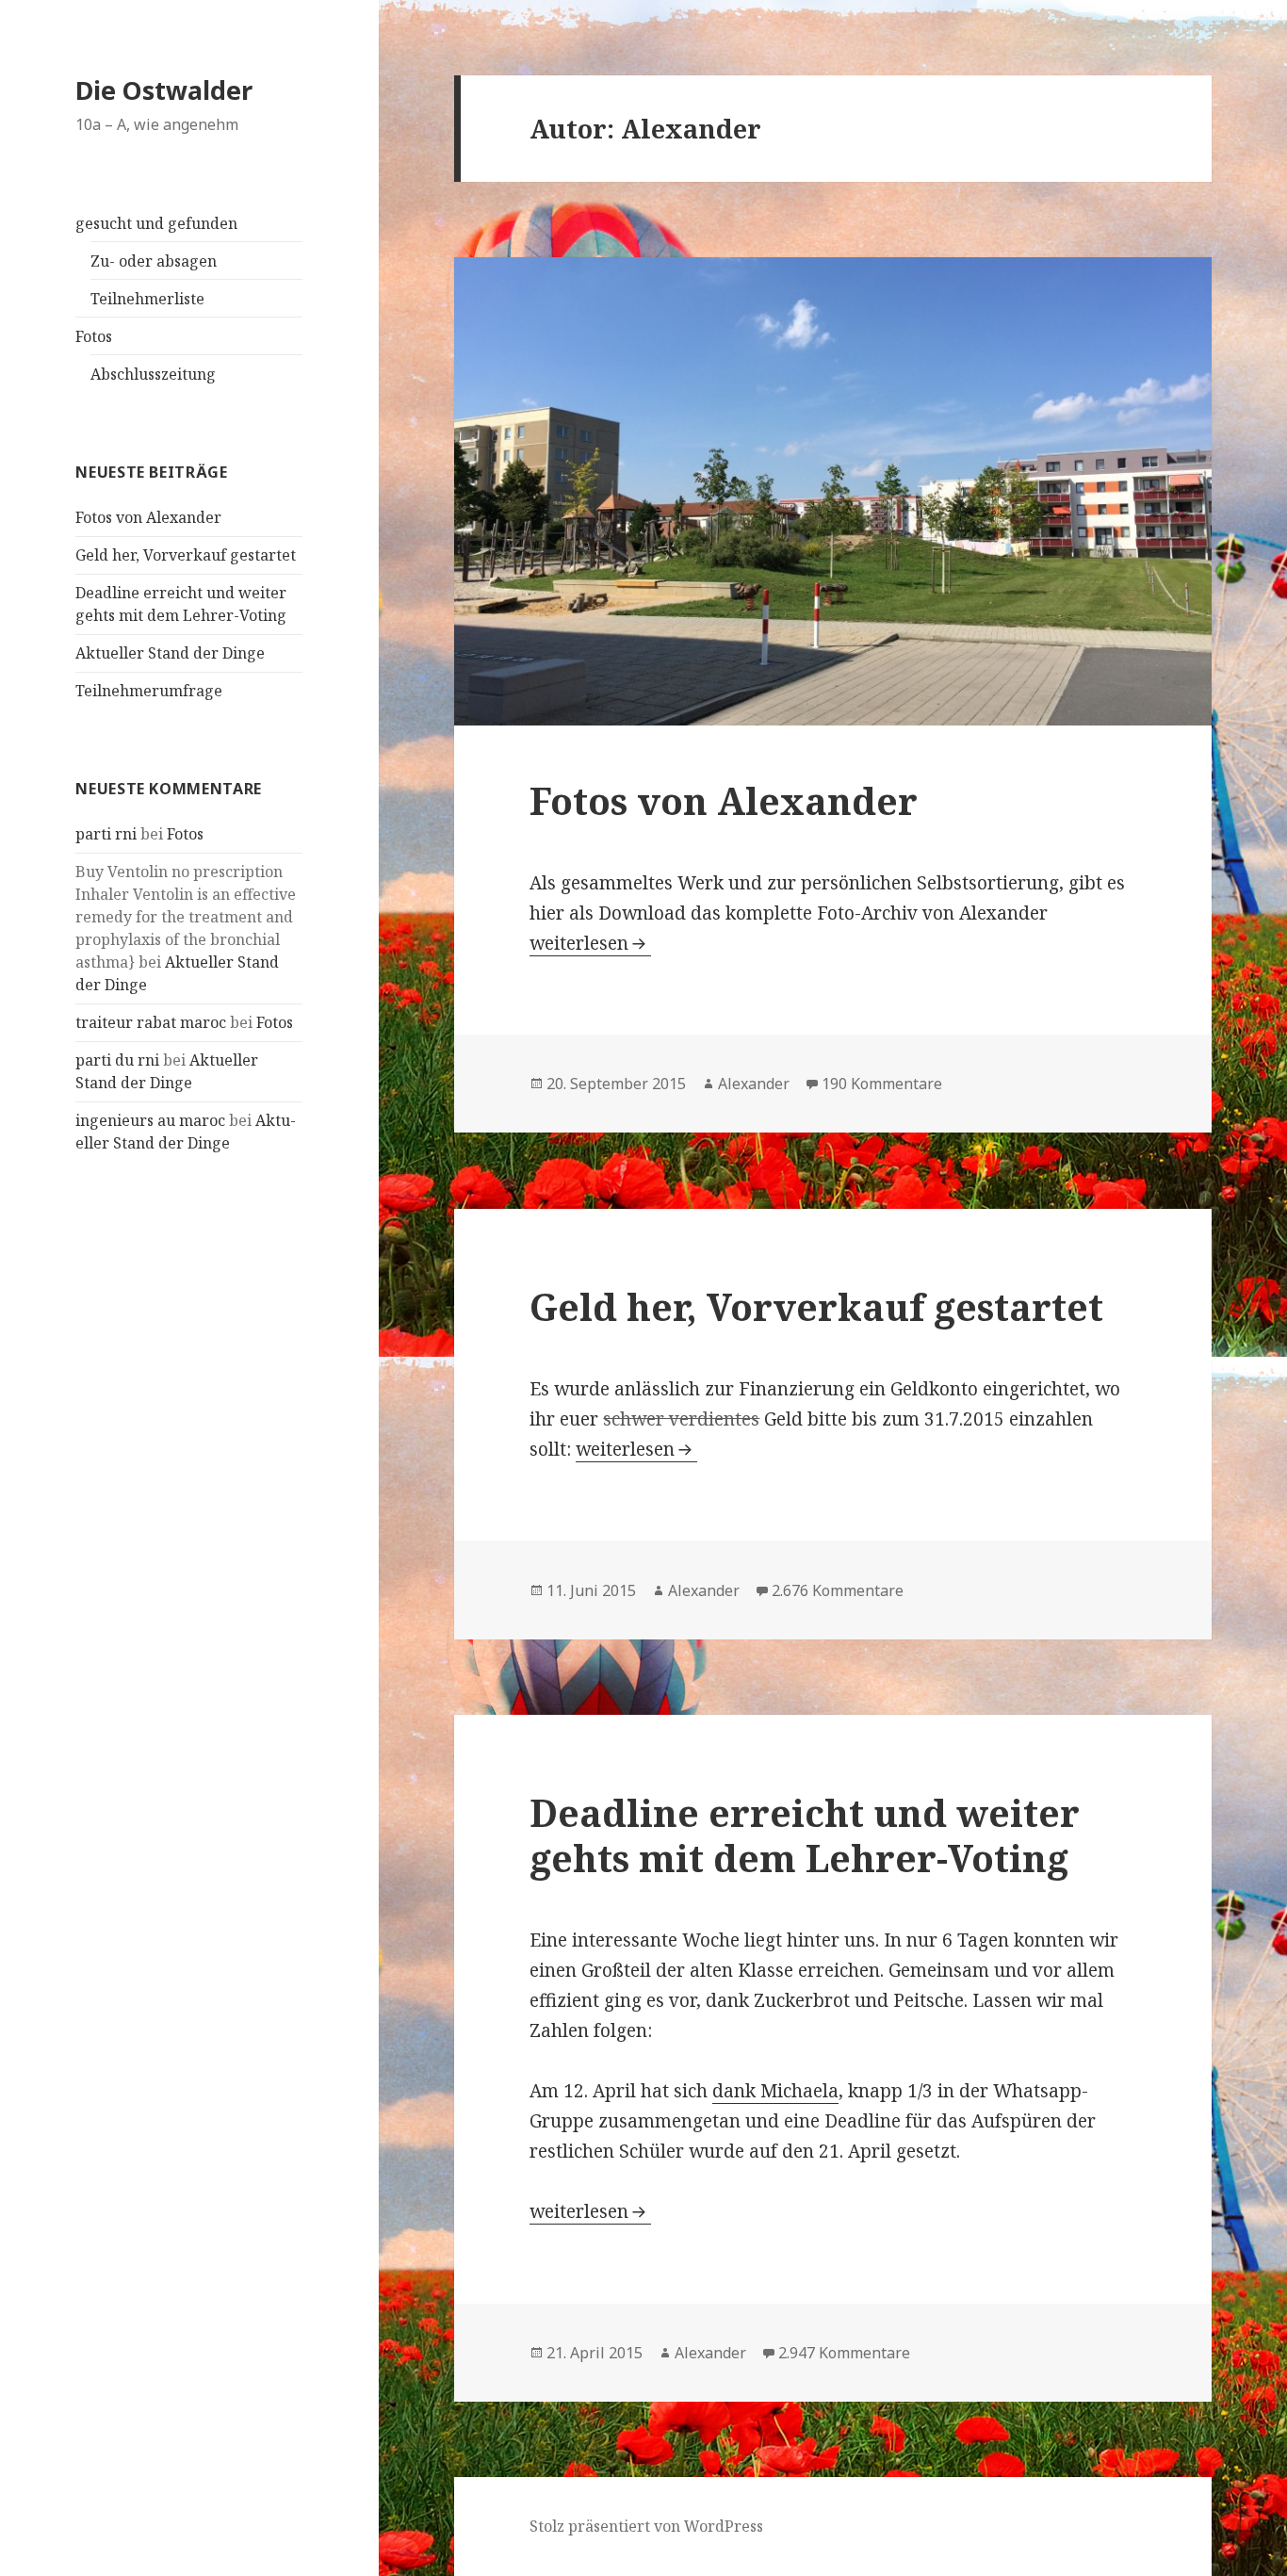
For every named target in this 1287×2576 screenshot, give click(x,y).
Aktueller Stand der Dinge (170, 653)
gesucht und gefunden (156, 223)
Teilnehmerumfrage (149, 691)
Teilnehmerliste (147, 299)
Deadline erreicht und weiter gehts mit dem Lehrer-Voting (805, 1835)
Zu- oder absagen (154, 261)
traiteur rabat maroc (151, 1022)
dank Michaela (775, 2091)
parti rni (106, 834)
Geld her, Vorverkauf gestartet (186, 555)
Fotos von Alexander (148, 517)
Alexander (754, 1084)
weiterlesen (590, 943)
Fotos (94, 336)
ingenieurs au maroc (150, 1120)
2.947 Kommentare (844, 2353)
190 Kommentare (882, 1084)
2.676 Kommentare (838, 1590)
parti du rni (117, 1060)
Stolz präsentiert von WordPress (646, 2526)
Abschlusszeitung (153, 374)
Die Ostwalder (164, 90)
